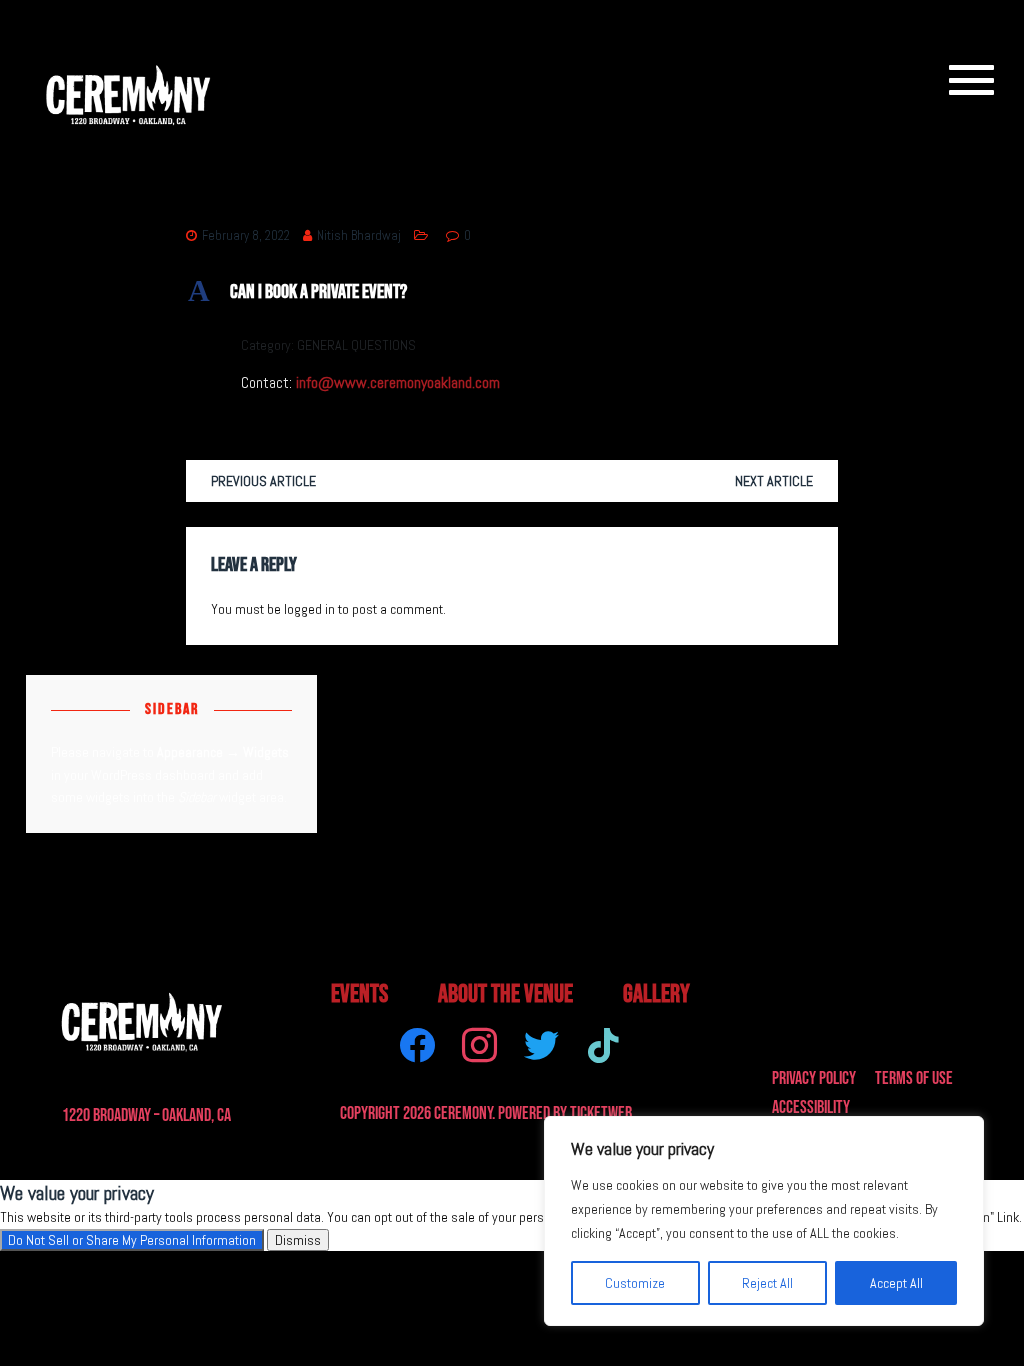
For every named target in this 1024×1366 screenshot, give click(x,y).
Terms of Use (914, 1078)
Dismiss (298, 1240)
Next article (774, 481)
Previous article (263, 481)
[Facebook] (417, 1043)
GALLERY (656, 994)
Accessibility (811, 1107)
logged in (309, 609)
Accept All (896, 1283)
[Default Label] (603, 1043)
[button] (512, 292)
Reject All (767, 1283)
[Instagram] (479, 1043)
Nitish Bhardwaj (359, 235)
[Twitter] (541, 1043)
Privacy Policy (814, 1078)
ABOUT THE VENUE (505, 994)
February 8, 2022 (246, 235)
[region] (764, 1221)
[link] (962, 79)
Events (359, 994)
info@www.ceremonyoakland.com (398, 382)
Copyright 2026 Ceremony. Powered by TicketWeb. (487, 1113)
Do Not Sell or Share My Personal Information (132, 1240)
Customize (635, 1283)
